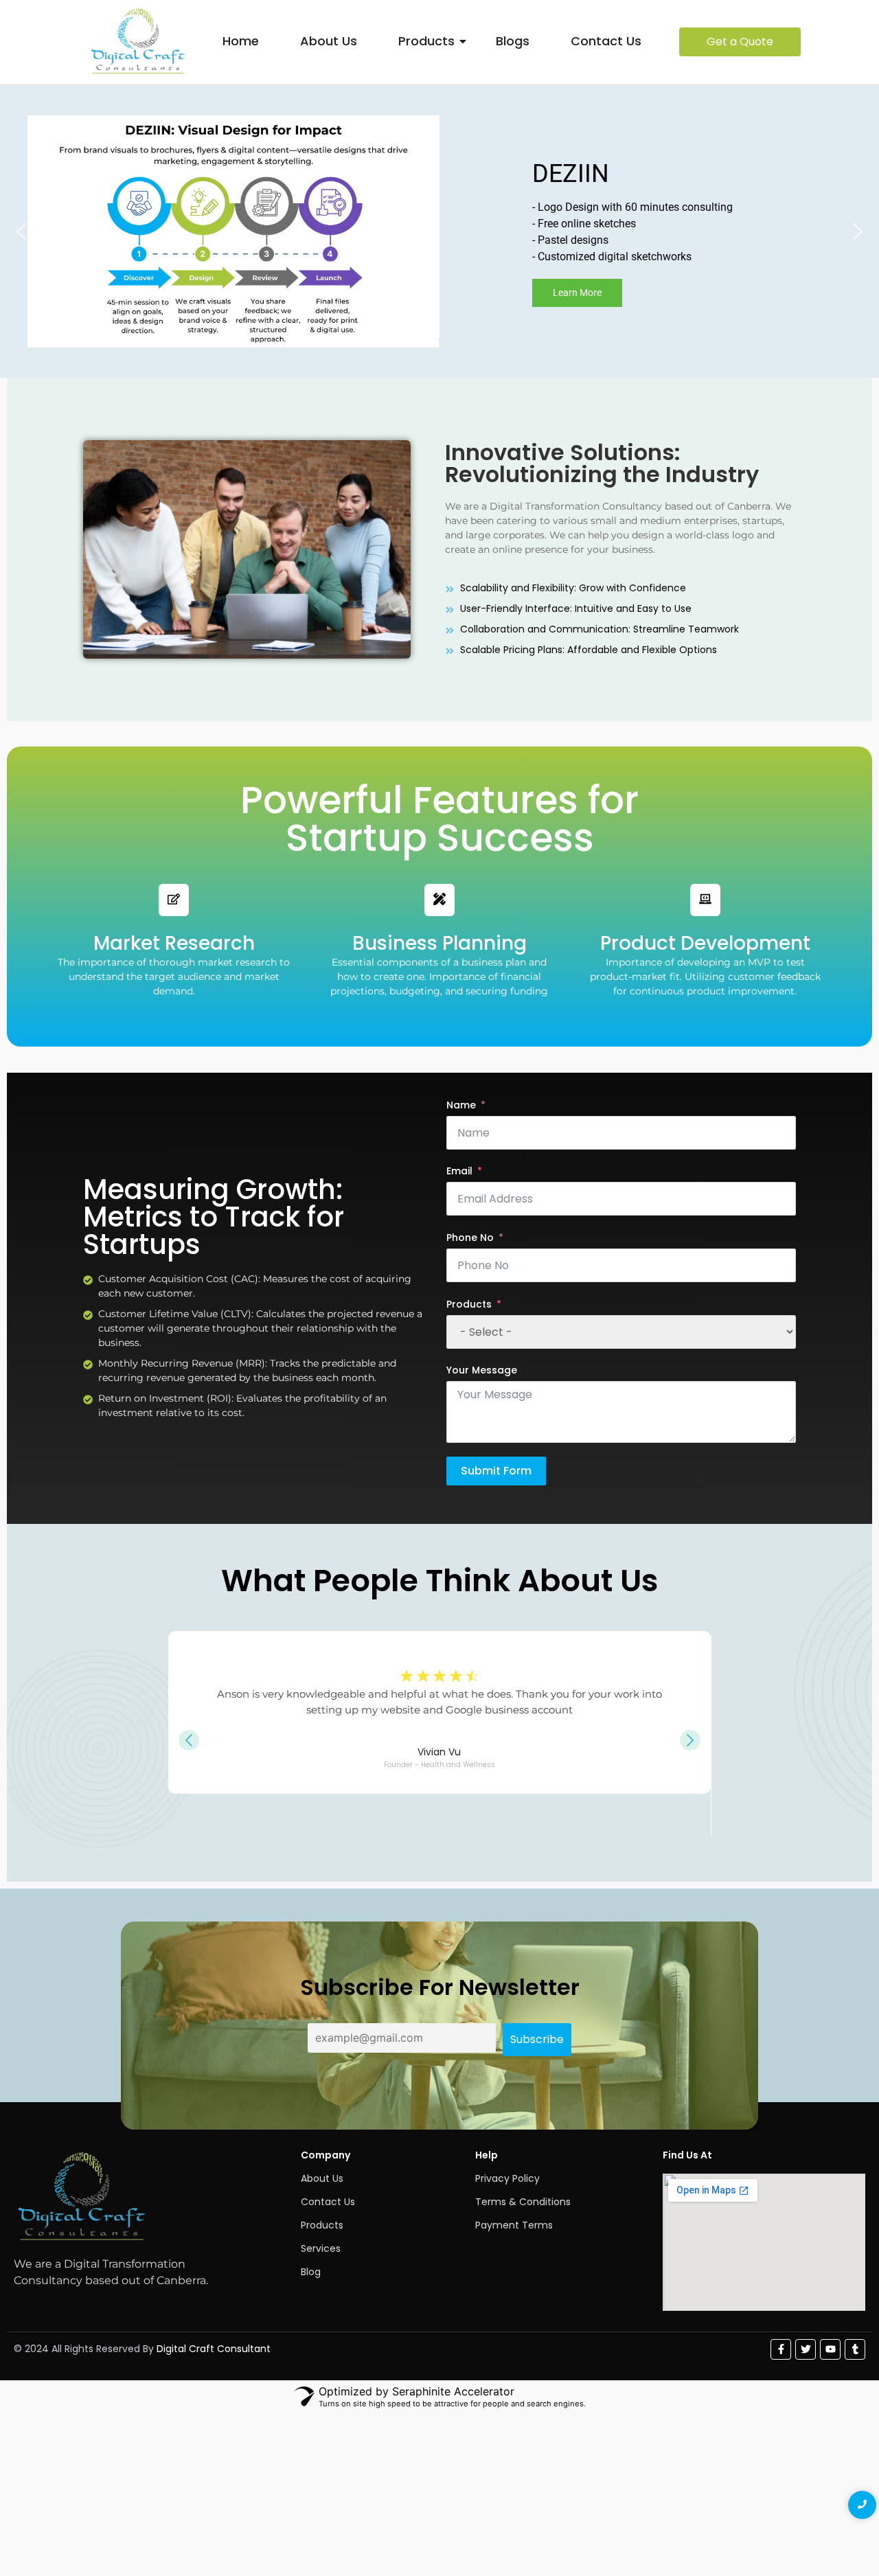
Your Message (482, 1370)
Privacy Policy (507, 2178)
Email (459, 1171)
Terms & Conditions (523, 2202)
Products (426, 41)
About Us (329, 41)
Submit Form (496, 1471)
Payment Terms (514, 2225)
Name (461, 1105)
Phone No (470, 1238)
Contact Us (606, 41)
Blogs (513, 41)
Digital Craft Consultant (214, 2349)
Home (241, 41)
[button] (21, 231)
